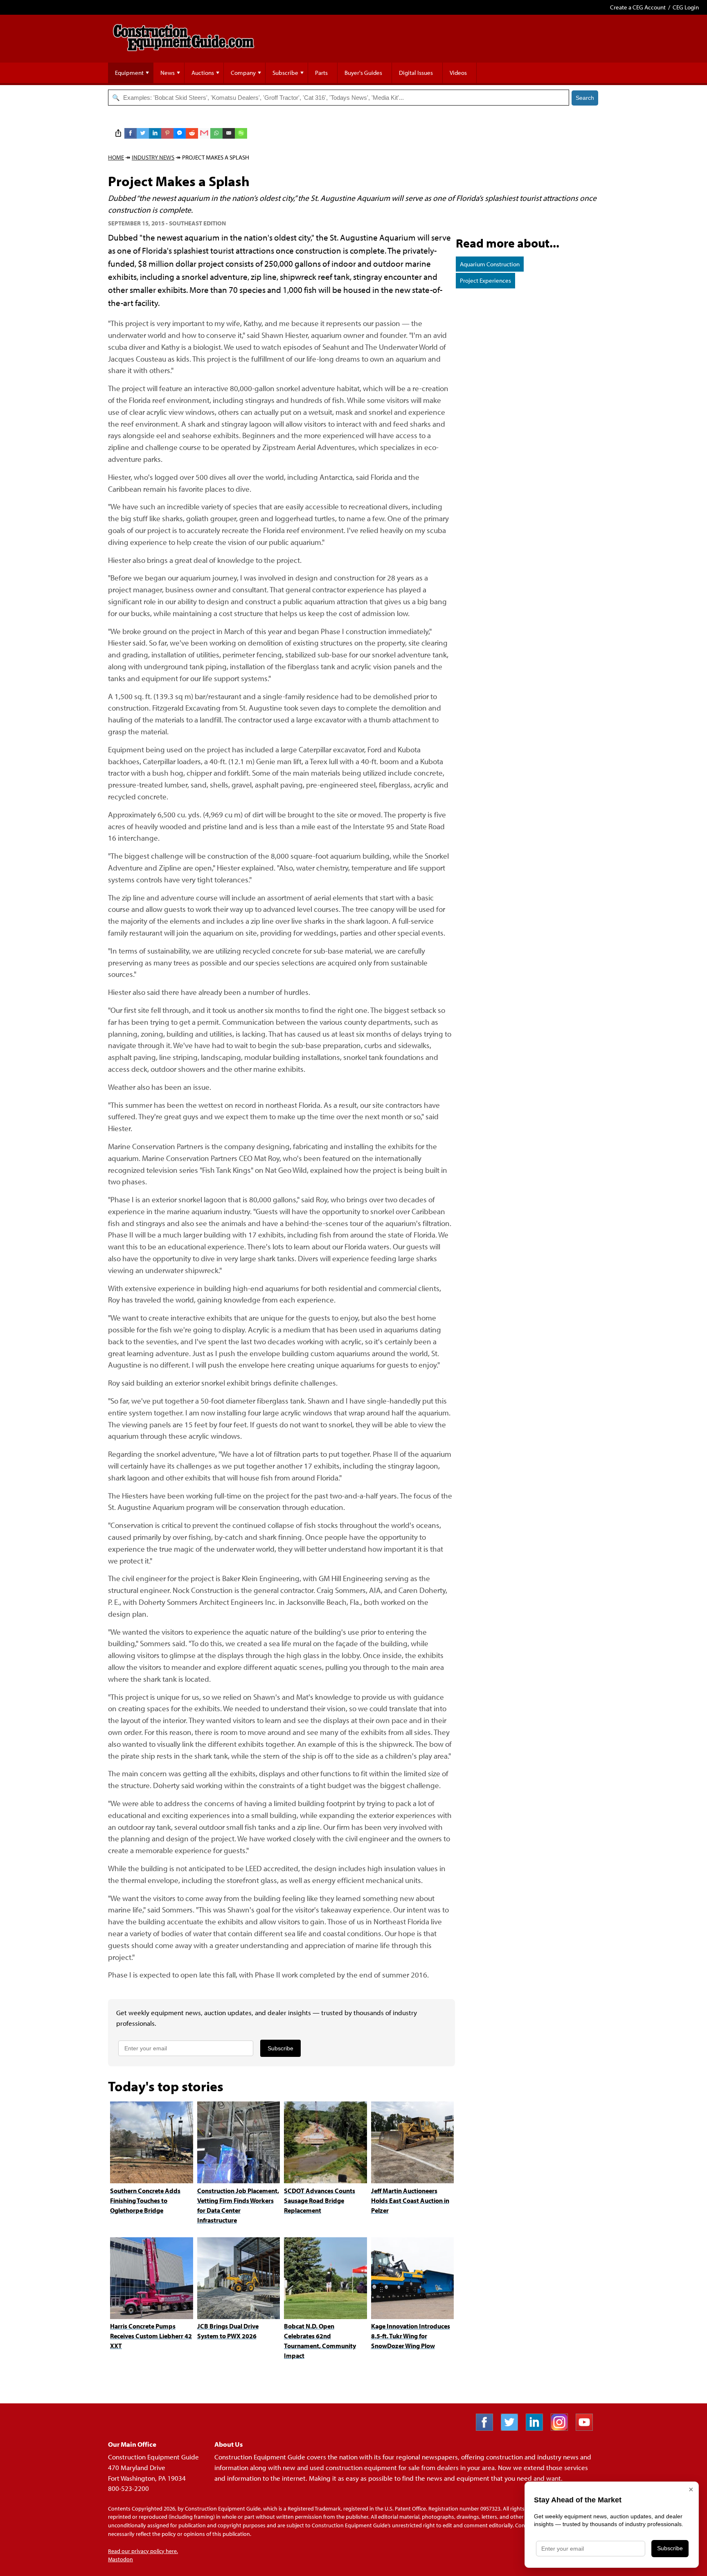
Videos (458, 73)
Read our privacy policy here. (143, 2551)
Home (116, 157)
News (168, 73)
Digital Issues (416, 73)
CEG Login (686, 7)
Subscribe (285, 73)
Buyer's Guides (363, 73)
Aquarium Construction (490, 264)
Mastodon (120, 2559)
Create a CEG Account (638, 7)
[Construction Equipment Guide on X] (512, 2428)
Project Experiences (485, 280)
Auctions (203, 73)
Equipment (129, 73)
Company (243, 73)
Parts (321, 73)
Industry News (153, 157)
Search (585, 98)
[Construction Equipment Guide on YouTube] (587, 2428)
